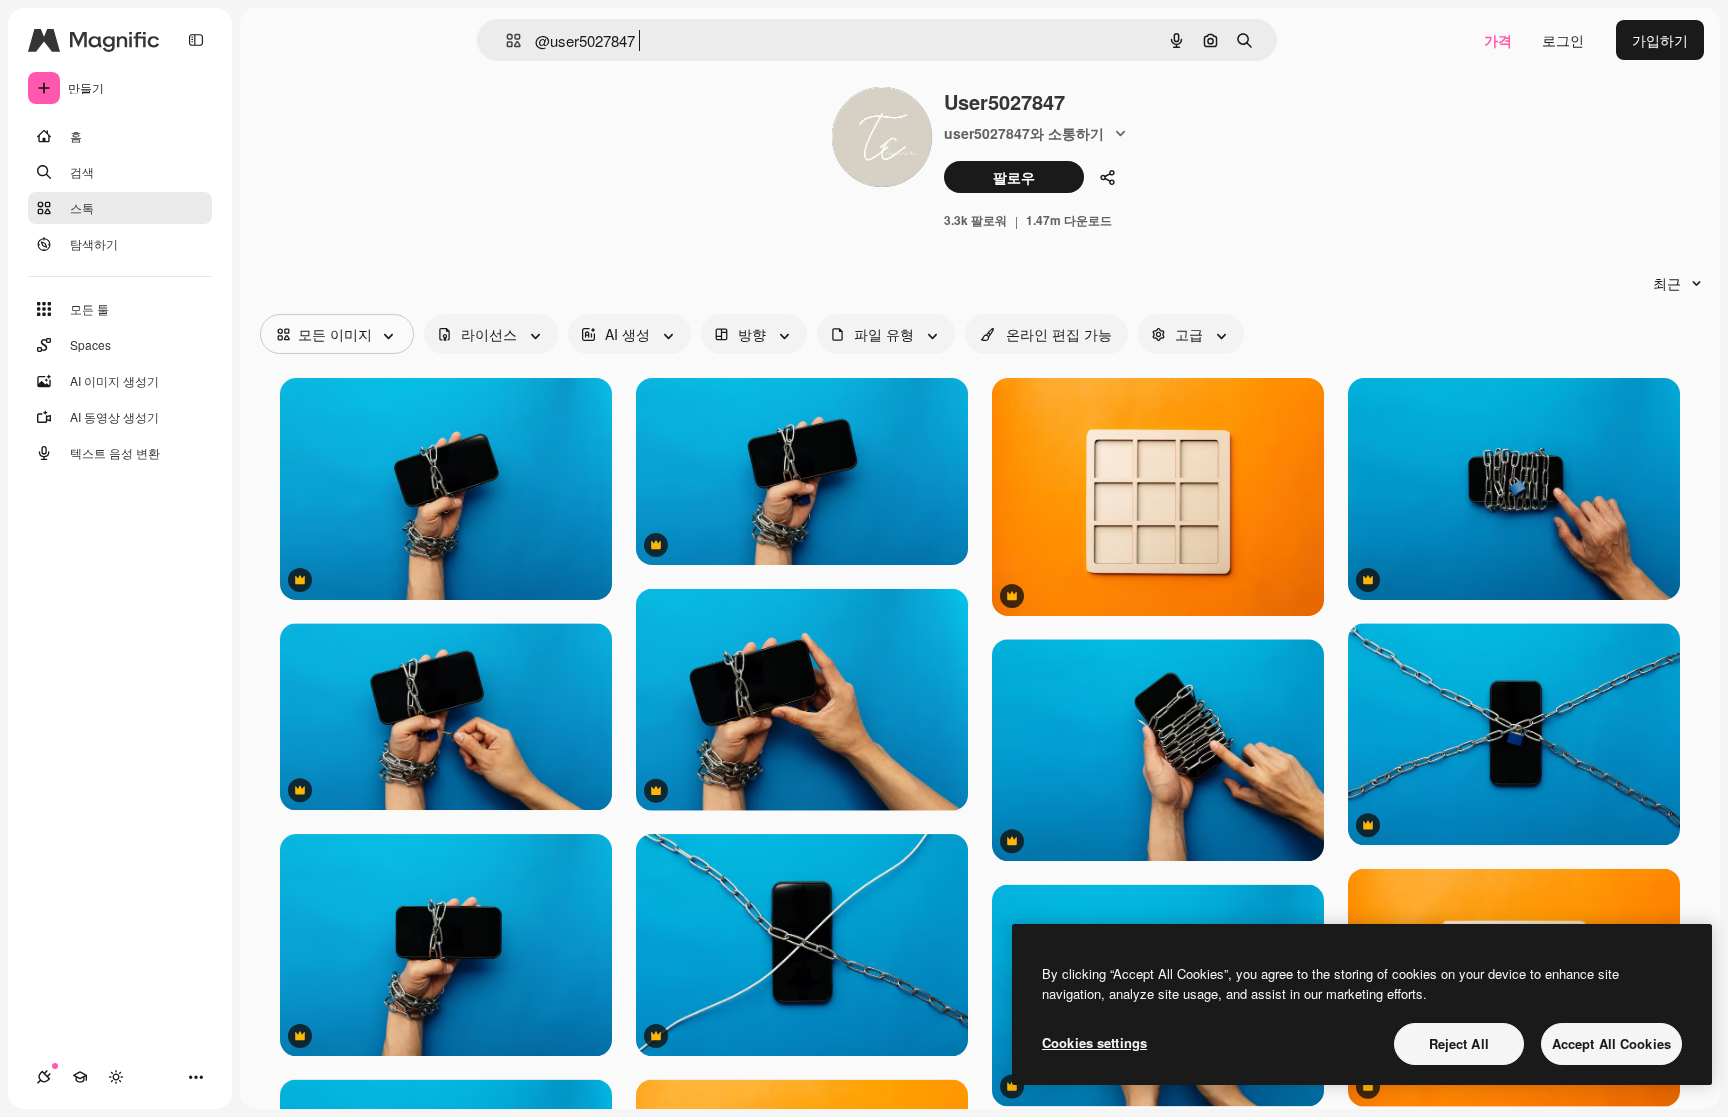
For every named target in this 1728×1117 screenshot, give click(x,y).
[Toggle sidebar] (196, 40)
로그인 (1563, 40)
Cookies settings (1094, 1042)
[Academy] (80, 1077)
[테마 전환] (116, 1077)
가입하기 (1660, 40)
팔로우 (1014, 177)
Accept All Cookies (1611, 1043)
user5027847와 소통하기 (1024, 133)
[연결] (44, 1077)
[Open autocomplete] (505, 40)
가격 (1498, 40)
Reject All (1459, 1043)
